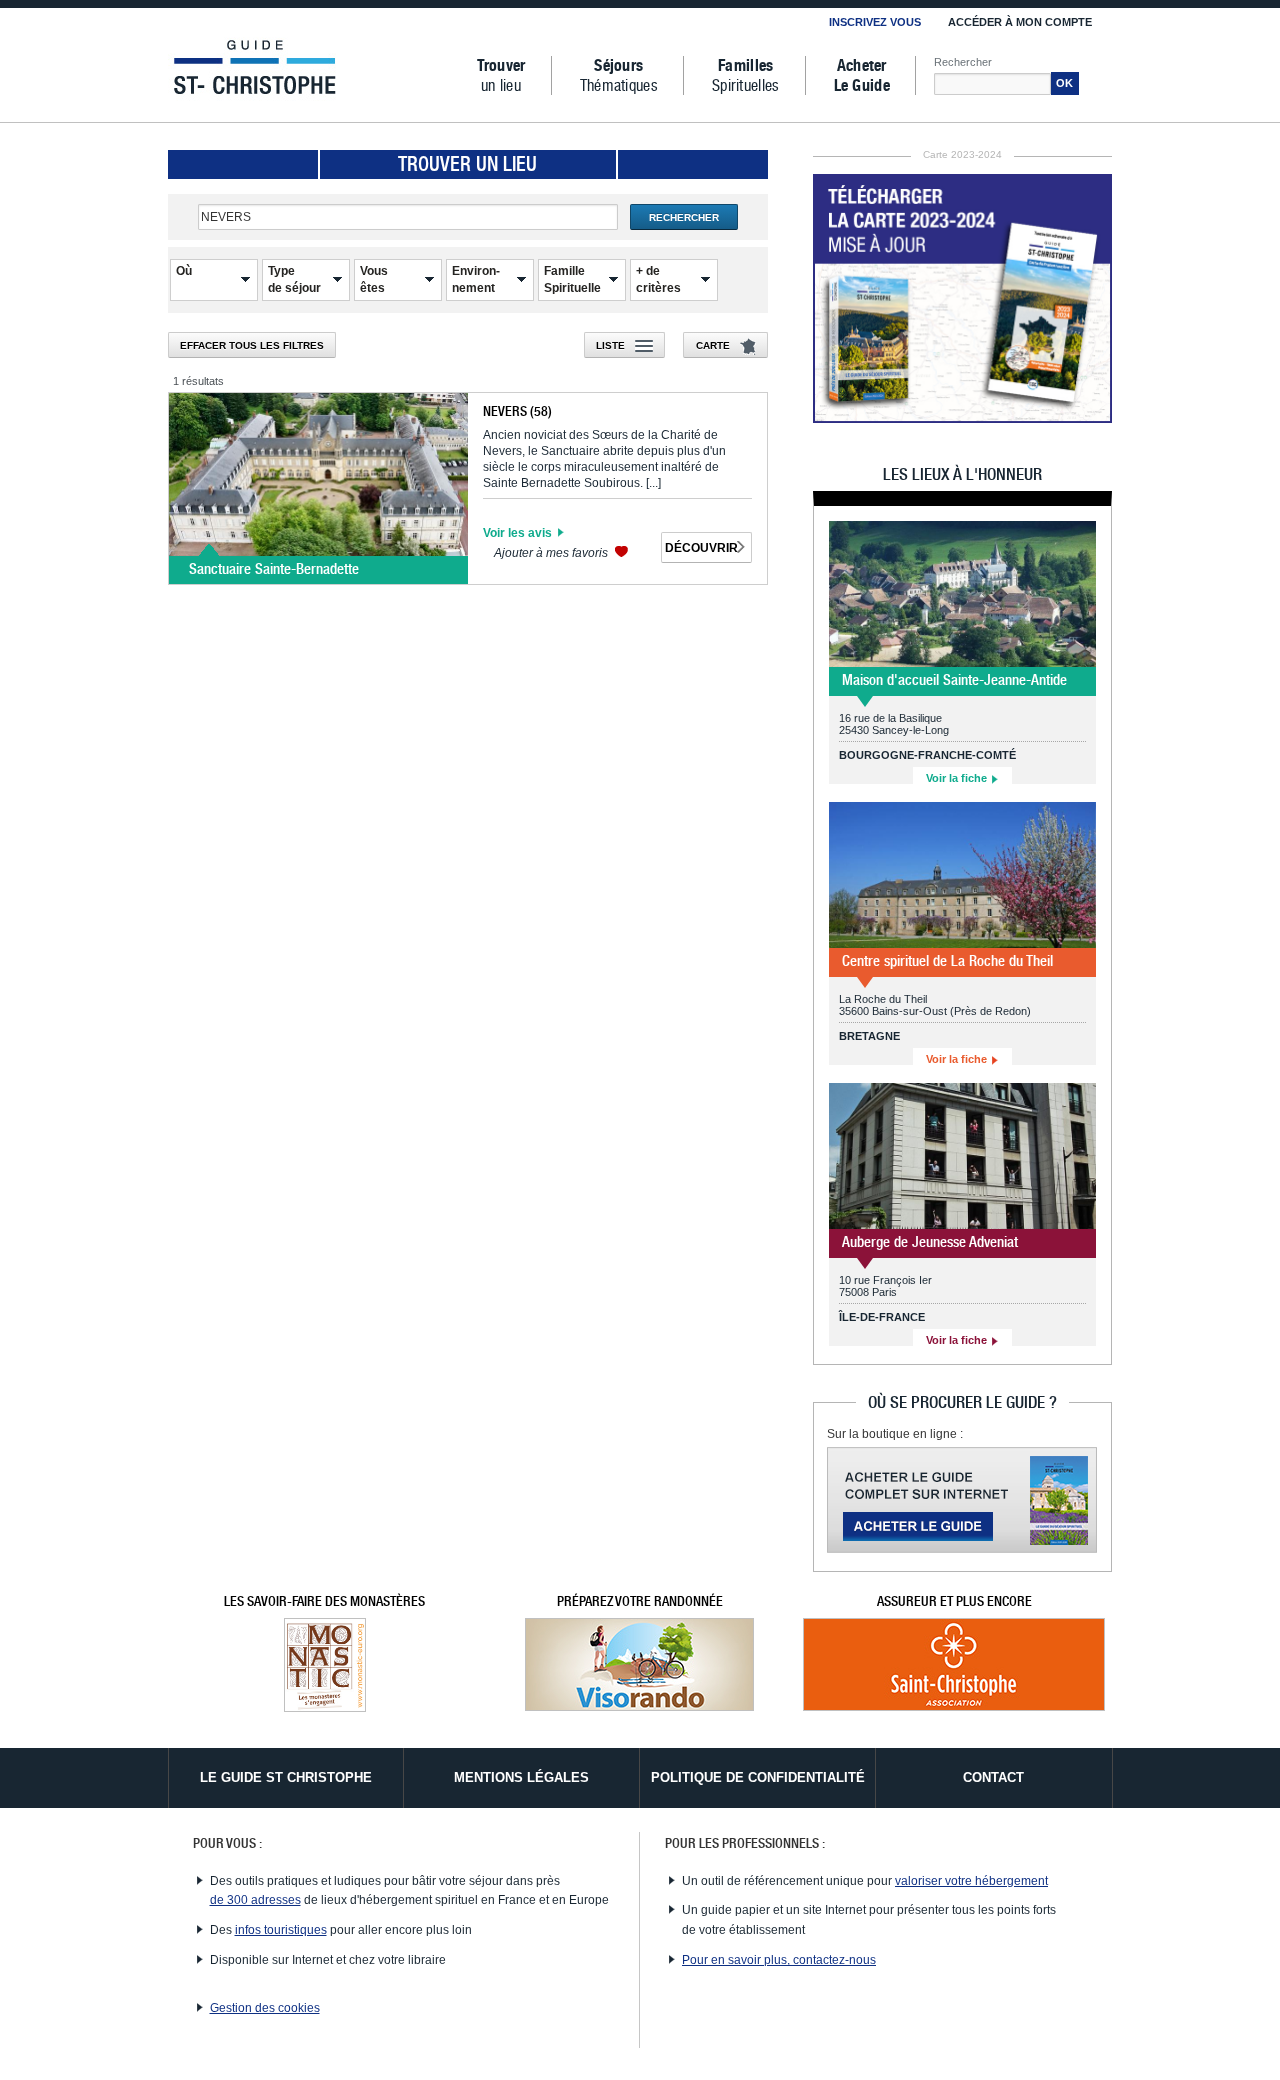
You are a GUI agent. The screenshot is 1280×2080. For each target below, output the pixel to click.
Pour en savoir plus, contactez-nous (779, 1960)
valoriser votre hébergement (971, 1881)
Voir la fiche (958, 778)
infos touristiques (281, 1930)
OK (1064, 83)
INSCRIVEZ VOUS (875, 22)
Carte (713, 345)
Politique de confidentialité (758, 1777)
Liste (610, 345)
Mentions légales (521, 1777)
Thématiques (619, 75)
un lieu (501, 75)
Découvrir (701, 548)
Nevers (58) (517, 411)
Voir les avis (519, 533)
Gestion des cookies (265, 2008)
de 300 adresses (255, 1900)
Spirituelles (746, 75)
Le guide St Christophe (286, 1777)
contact (993, 1777)
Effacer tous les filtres (252, 345)
